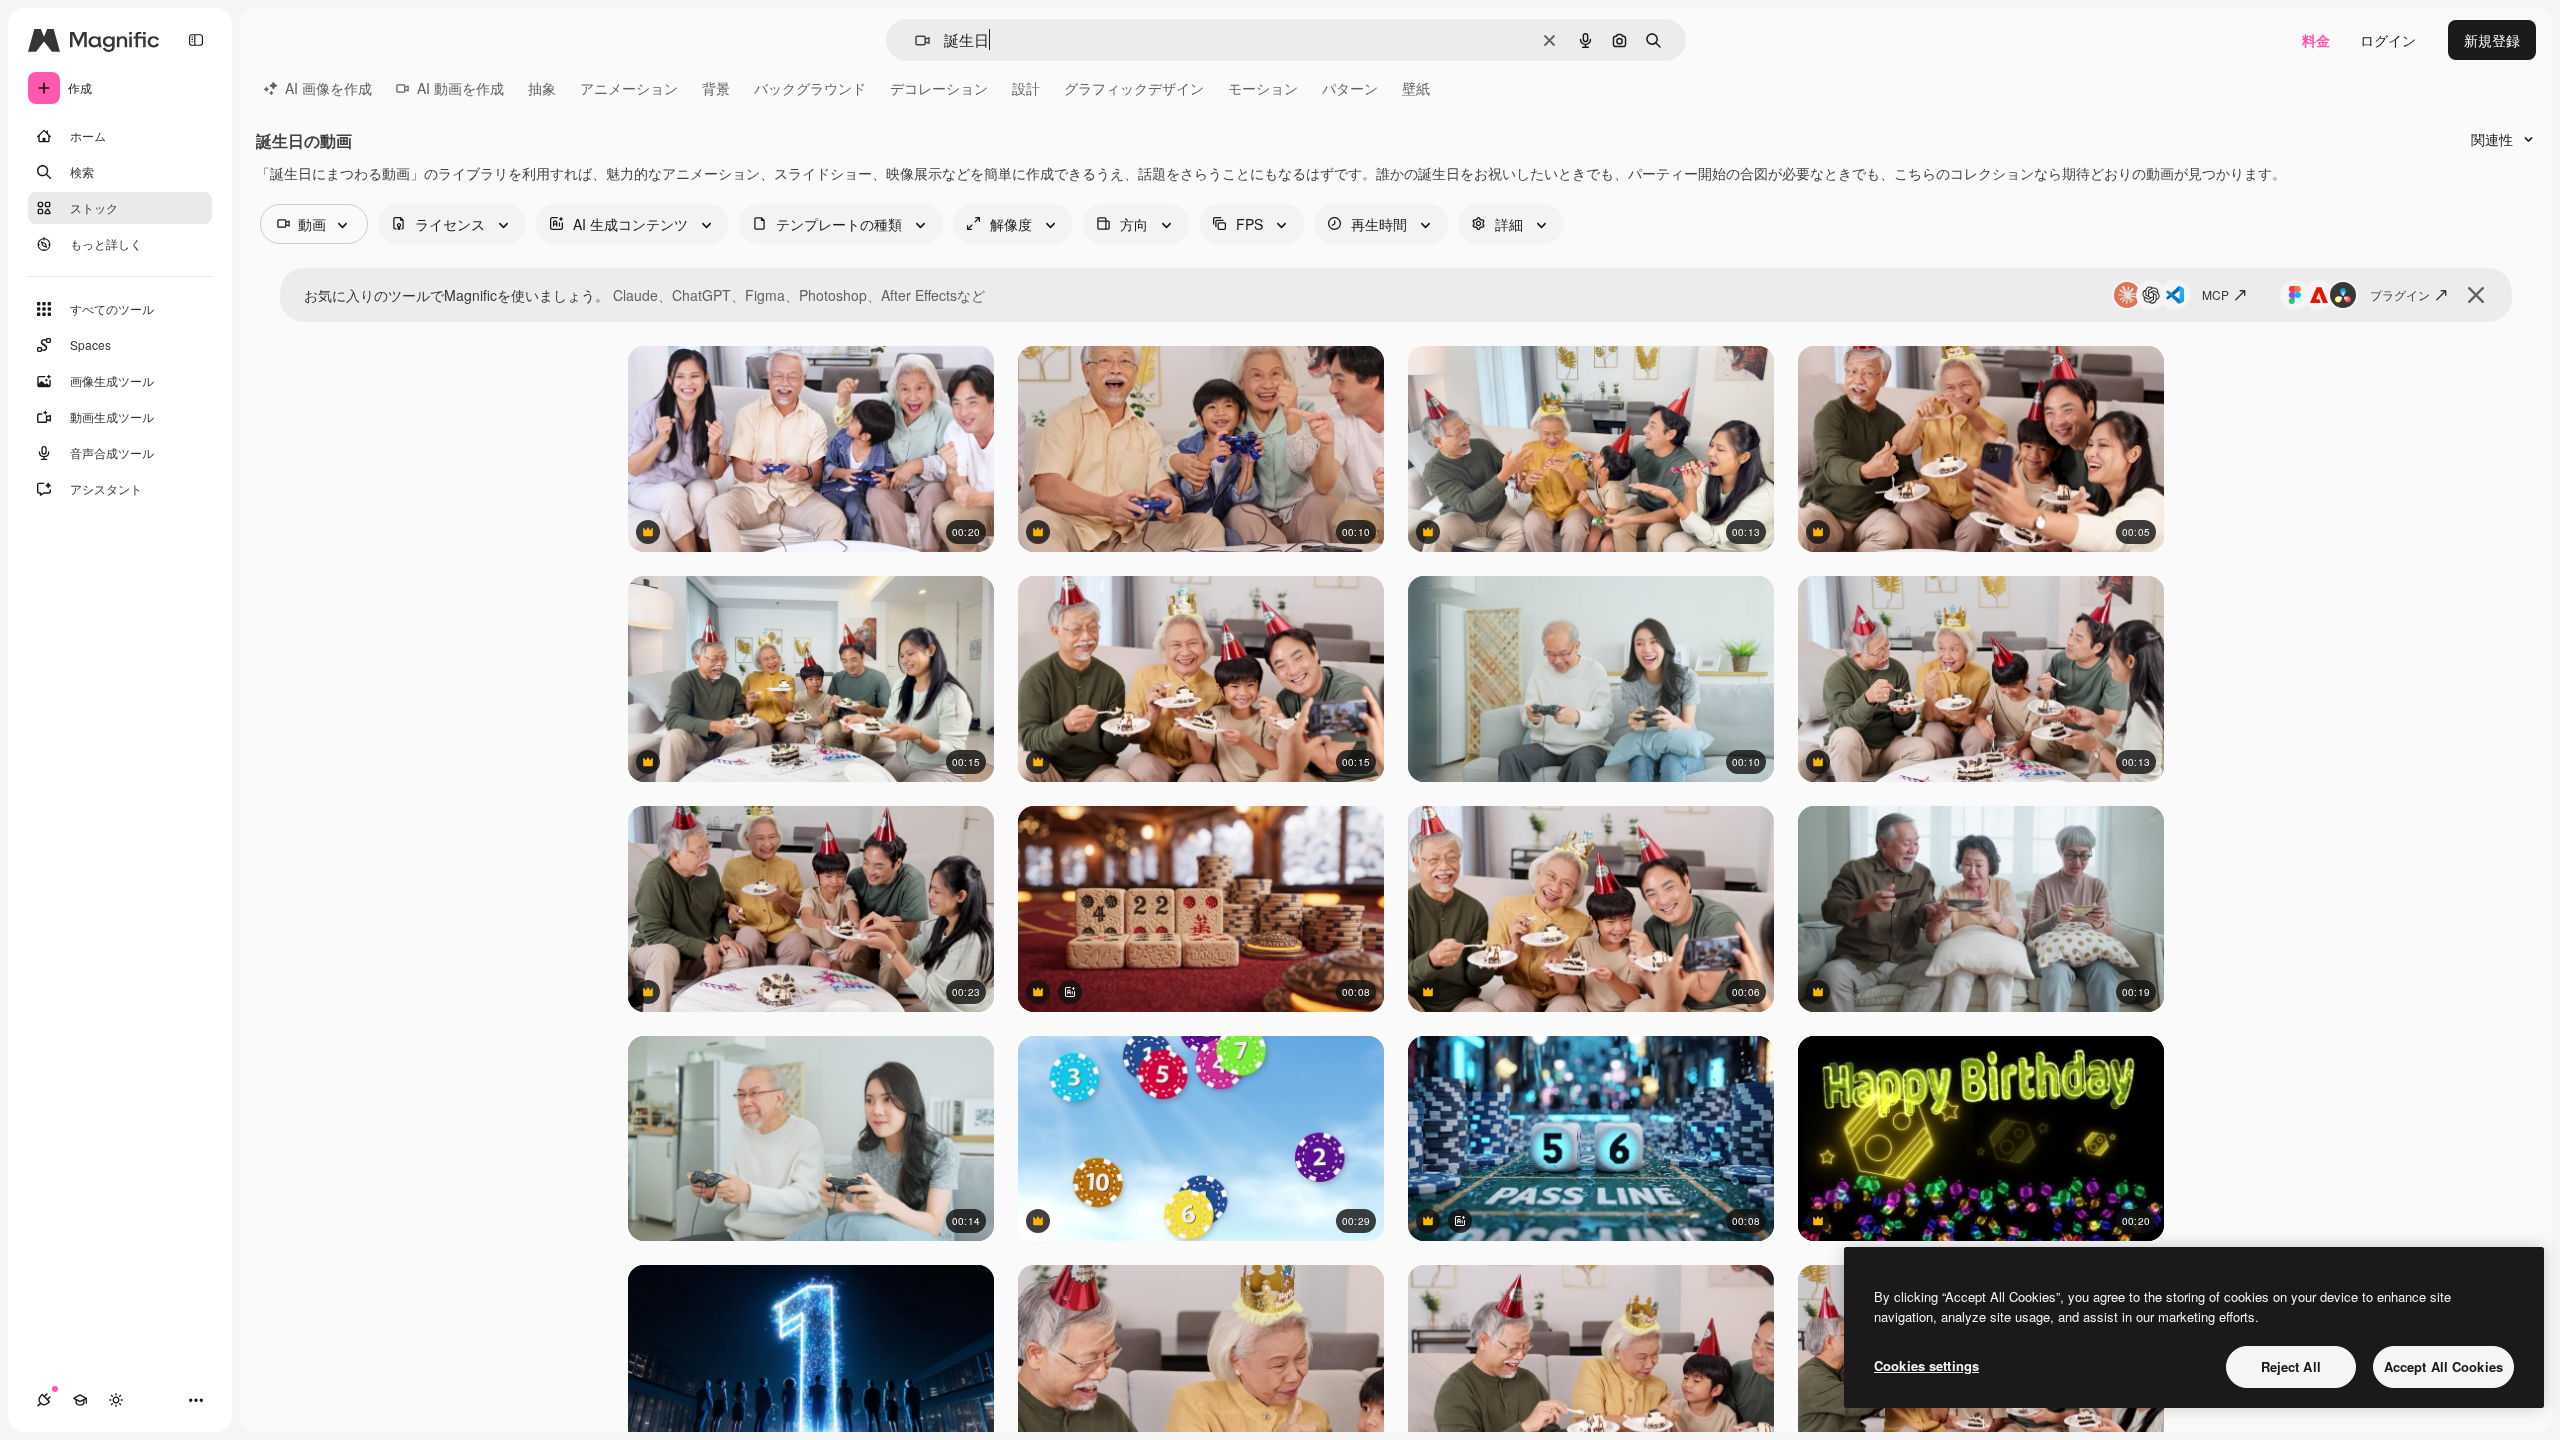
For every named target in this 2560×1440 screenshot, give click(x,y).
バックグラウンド (810, 88)
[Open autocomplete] (914, 40)
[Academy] (80, 1400)
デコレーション (939, 88)
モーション (1263, 88)
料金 (2316, 40)
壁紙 (1416, 88)
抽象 (542, 88)
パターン (1350, 88)
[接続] (44, 1400)
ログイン (2388, 40)
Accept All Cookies (2443, 1366)
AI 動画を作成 (460, 88)
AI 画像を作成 (328, 88)
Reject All (2291, 1366)
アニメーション (629, 88)
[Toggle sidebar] (196, 40)
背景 (716, 88)
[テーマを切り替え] (116, 1400)
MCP (2215, 294)
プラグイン (2400, 294)
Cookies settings (1926, 1365)
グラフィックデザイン (1134, 88)
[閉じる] (2476, 295)
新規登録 (2492, 40)
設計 (1026, 88)
